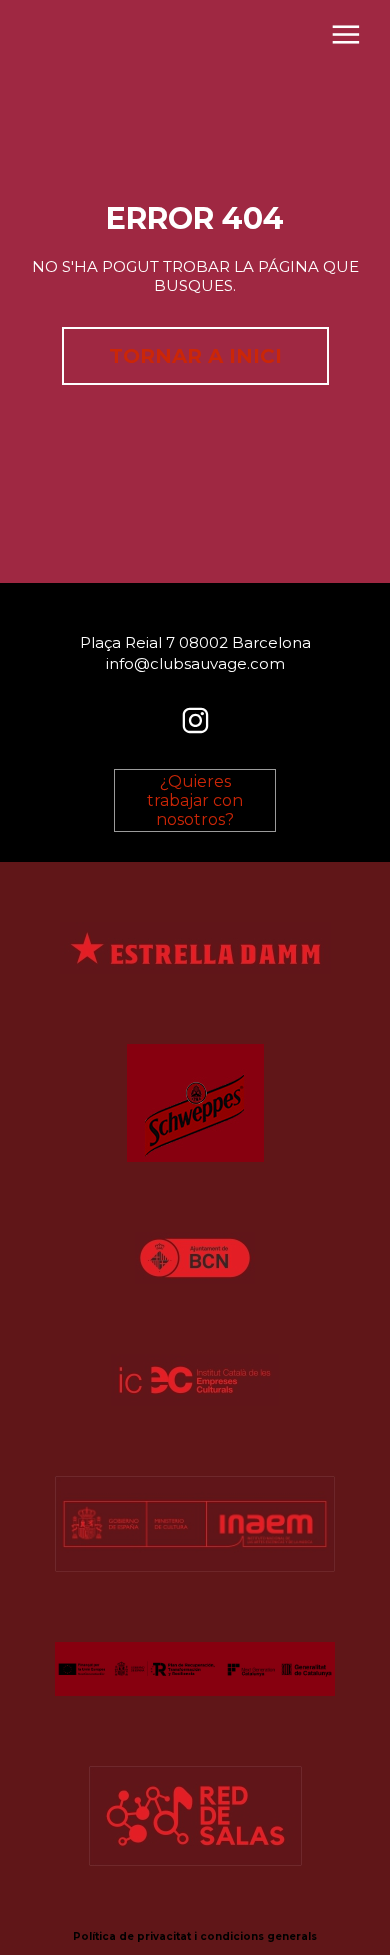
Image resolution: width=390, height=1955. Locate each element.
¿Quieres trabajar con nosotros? (195, 800)
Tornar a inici (195, 356)
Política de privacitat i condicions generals (195, 1936)
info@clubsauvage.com (195, 663)
